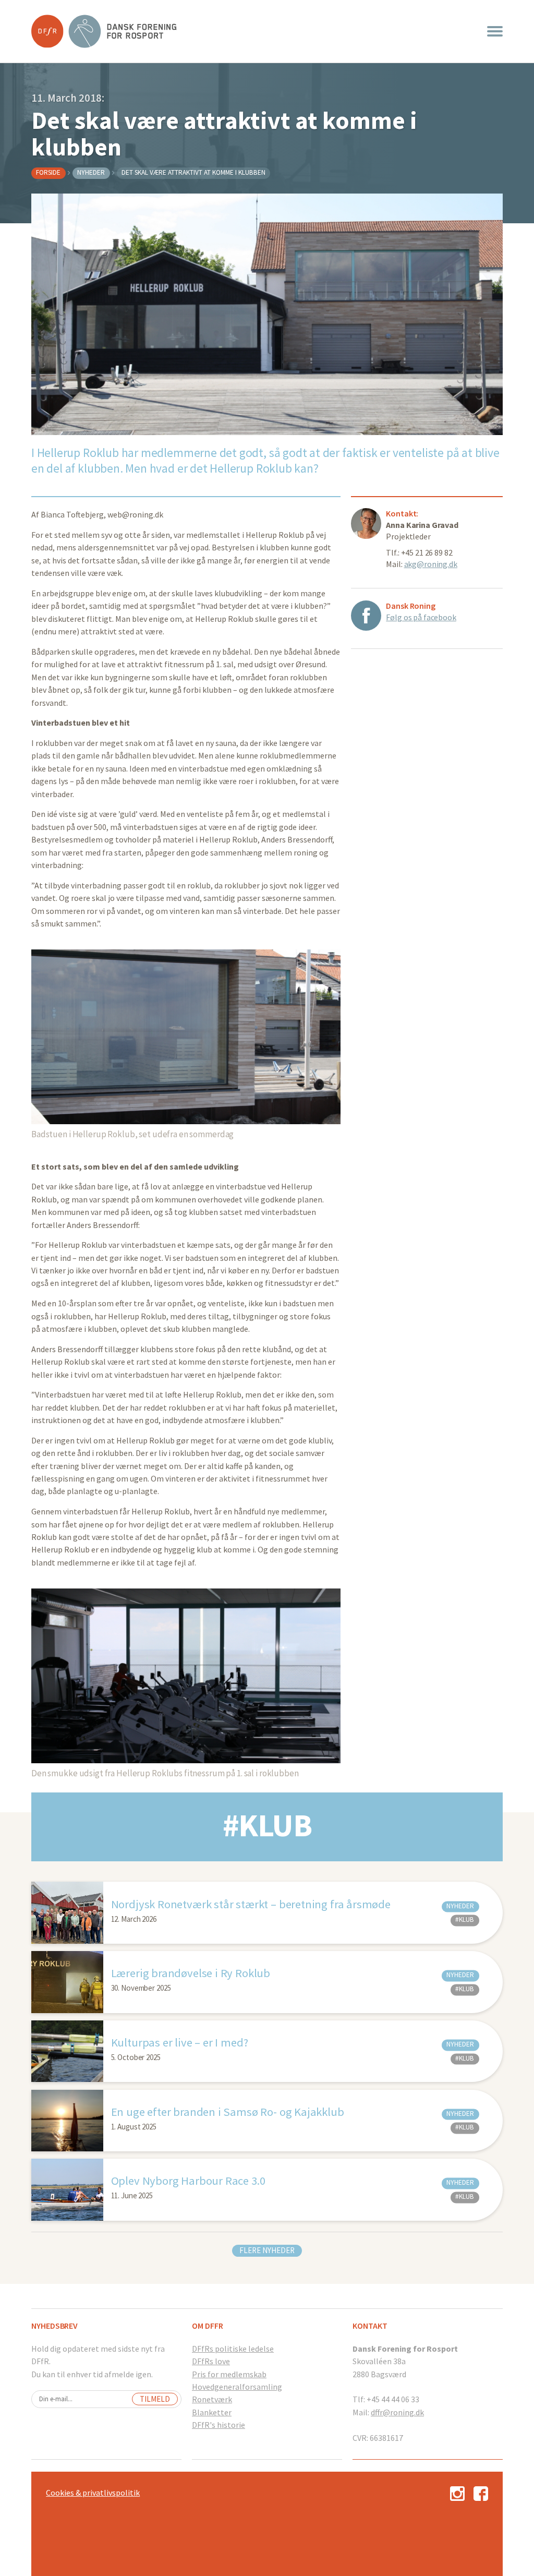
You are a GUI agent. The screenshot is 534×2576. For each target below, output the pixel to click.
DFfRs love (211, 2361)
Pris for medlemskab (229, 2374)
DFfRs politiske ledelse (233, 2349)
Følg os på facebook (421, 617)
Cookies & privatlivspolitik (93, 2493)
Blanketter (212, 2412)
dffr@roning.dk (397, 2412)
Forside (48, 172)
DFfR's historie (219, 2425)
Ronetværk (212, 2399)
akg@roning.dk (431, 564)
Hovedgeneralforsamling (237, 2387)
